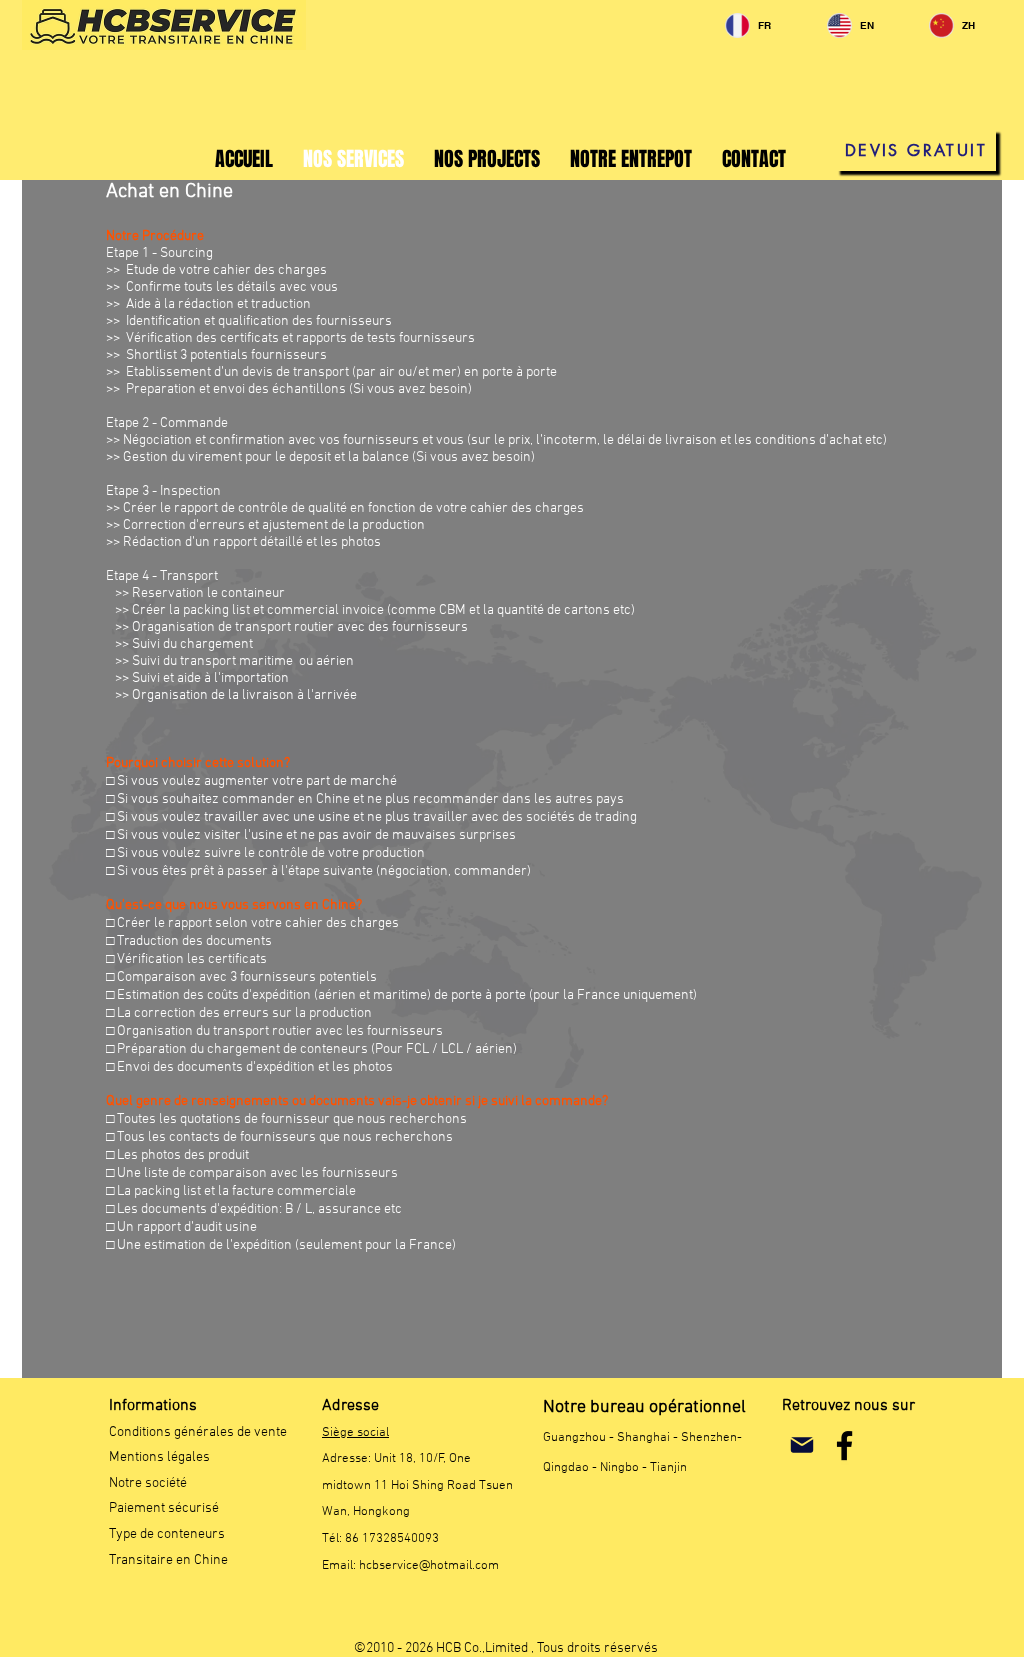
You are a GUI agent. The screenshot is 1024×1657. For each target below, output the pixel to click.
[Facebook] (844, 1445)
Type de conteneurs (167, 1534)
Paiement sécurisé (164, 1508)
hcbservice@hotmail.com (429, 1566)
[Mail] (801, 1445)
